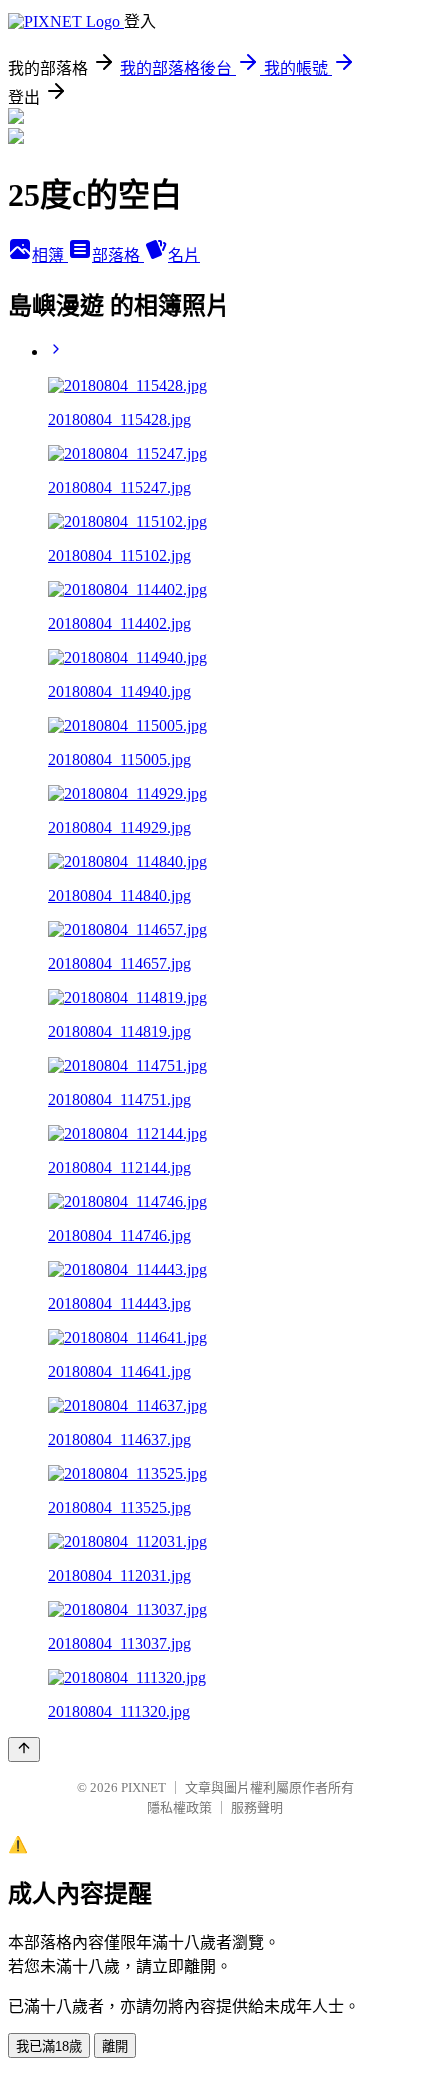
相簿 (50, 255)
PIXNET (143, 1787)
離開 (115, 2046)
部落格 (118, 255)
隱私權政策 (179, 1807)
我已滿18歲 (49, 2046)
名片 (184, 255)
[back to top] (24, 1749)
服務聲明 (257, 1807)
